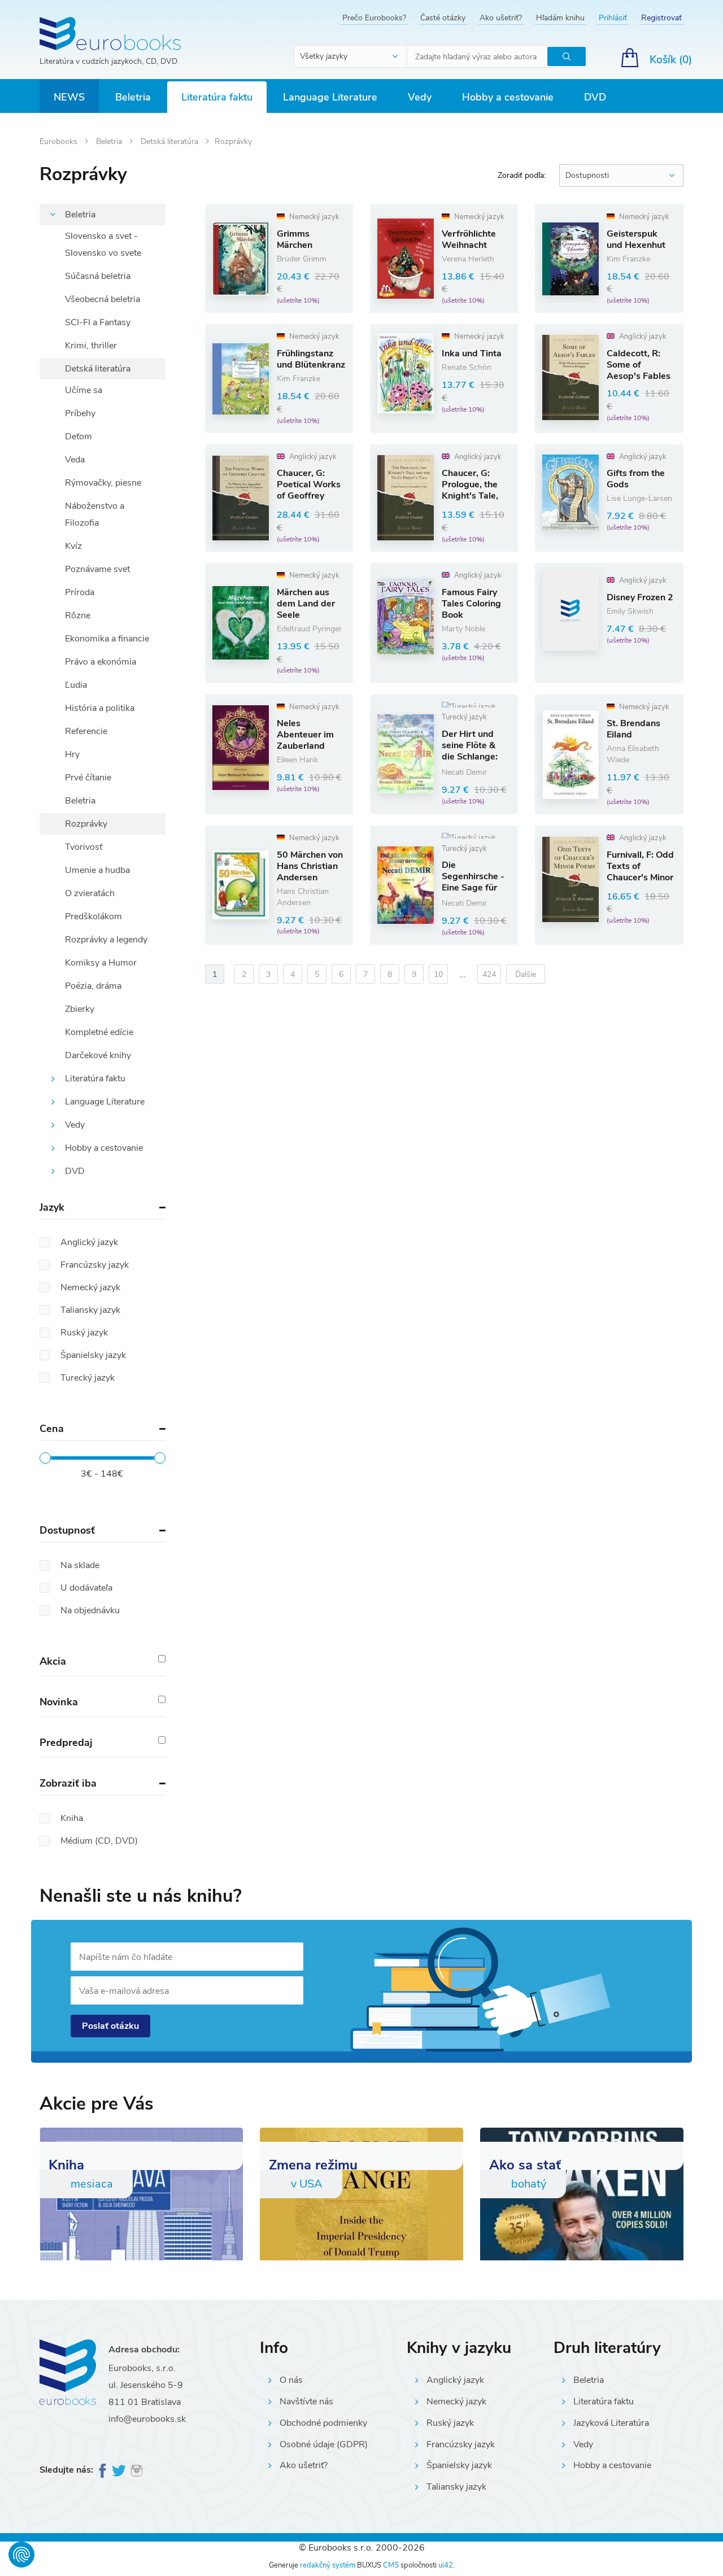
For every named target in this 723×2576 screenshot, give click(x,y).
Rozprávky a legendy (106, 940)
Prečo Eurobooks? (374, 18)
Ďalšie (526, 974)
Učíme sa (84, 390)
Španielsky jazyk (459, 2465)
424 (489, 974)
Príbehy (80, 413)
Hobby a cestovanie (508, 97)
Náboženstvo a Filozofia (95, 514)
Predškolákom (93, 916)
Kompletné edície (99, 1032)
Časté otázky (443, 18)
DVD (595, 97)
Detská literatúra (171, 141)
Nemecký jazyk (456, 2402)
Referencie (86, 731)
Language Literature (330, 97)
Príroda (80, 592)
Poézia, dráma (93, 986)
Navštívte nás (306, 2402)
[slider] (45, 1458)
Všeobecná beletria (103, 299)
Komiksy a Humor (101, 963)
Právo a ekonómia (101, 662)
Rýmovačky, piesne (103, 483)
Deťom (79, 436)
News (69, 97)
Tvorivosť (84, 847)
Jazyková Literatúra (611, 2423)
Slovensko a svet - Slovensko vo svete (103, 244)
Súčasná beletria (98, 276)
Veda (75, 460)
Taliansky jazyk (456, 2487)
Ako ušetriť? (501, 18)
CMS (391, 2565)
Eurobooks (60, 141)
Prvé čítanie (88, 778)
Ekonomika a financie (107, 639)
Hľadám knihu (560, 18)
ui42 (446, 2565)
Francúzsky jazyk (461, 2444)
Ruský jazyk (450, 2423)
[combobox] (351, 56)
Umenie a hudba (97, 870)
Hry (72, 754)
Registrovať (661, 18)
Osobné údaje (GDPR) (324, 2444)
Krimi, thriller (91, 346)
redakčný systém (328, 2565)
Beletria (133, 97)
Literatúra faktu (217, 97)
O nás (291, 2380)
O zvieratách (90, 893)
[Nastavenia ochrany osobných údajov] (21, 2555)
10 (438, 974)
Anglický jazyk (455, 2380)
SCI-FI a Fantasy (98, 322)
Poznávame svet (97, 569)
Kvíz (73, 546)
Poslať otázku (110, 2026)
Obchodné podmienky (323, 2423)
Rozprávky (86, 824)
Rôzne (78, 615)
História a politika (100, 708)
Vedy (420, 97)
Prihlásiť (613, 18)
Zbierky (80, 1009)
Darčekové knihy (98, 1055)
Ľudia (76, 685)
